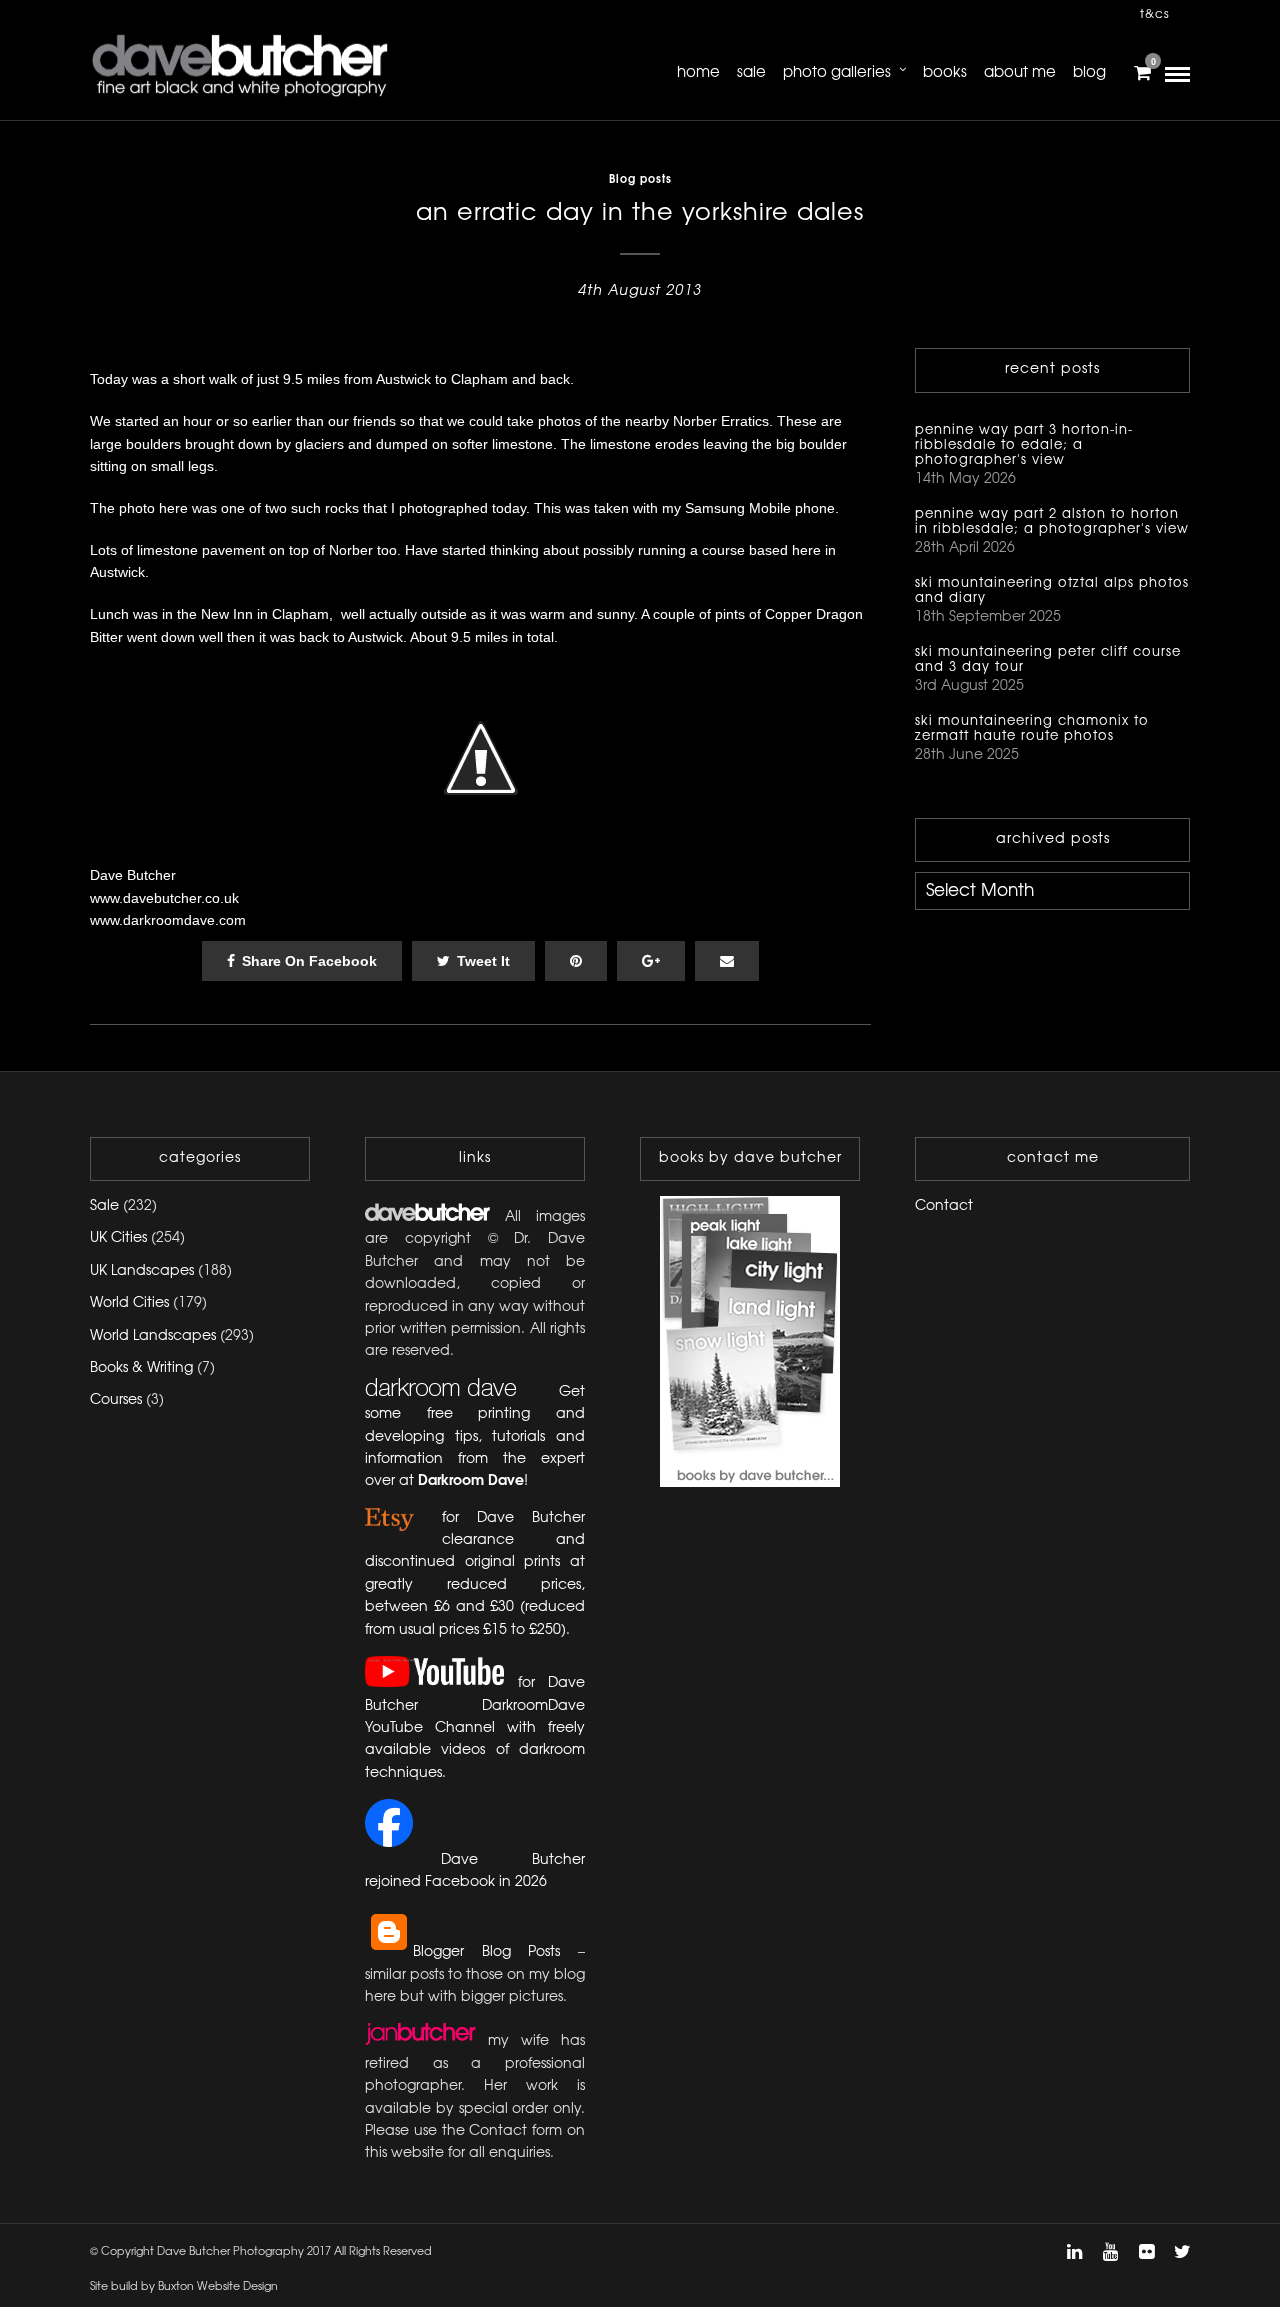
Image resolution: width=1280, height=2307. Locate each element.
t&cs (1155, 14)
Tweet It (483, 961)
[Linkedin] (1074, 2252)
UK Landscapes (142, 1271)
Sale (751, 73)
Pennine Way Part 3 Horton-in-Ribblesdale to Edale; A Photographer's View (1024, 445)
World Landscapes (153, 1336)
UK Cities (118, 1238)
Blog (1089, 73)
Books (945, 73)
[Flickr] (1146, 2252)
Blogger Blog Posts (486, 1952)
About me (1020, 73)
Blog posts (640, 180)
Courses (116, 1400)
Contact (944, 1206)
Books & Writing (141, 1368)
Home (698, 73)
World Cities (129, 1303)
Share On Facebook (309, 961)
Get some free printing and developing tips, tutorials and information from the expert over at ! (475, 1437)
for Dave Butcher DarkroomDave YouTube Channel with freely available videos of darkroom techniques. (475, 1728)
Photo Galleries (837, 73)
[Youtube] (1110, 2252)
